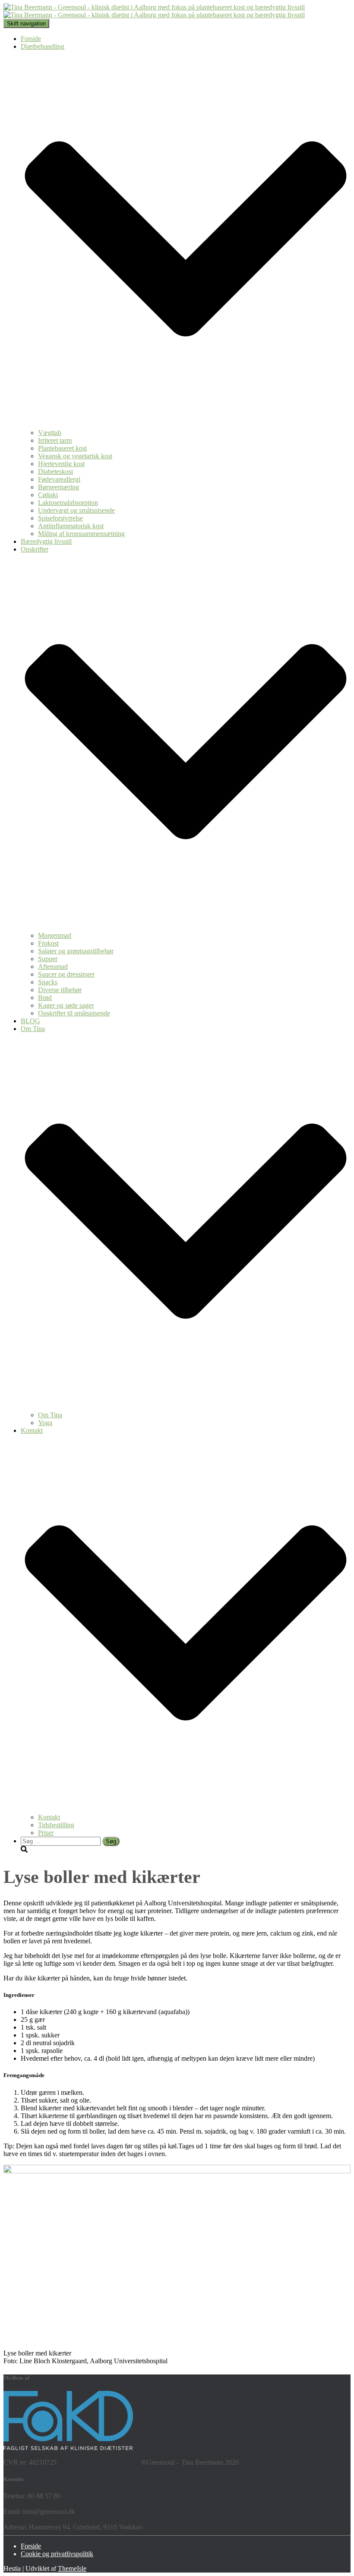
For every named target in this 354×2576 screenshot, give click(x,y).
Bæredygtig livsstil (46, 541)
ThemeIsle (72, 2568)
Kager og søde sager (66, 1005)
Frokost (48, 943)
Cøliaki (48, 495)
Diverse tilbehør (60, 990)
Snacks (48, 982)
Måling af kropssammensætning (81, 534)
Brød (45, 998)
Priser (46, 1833)
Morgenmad (55, 935)
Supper (48, 959)
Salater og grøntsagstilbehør (76, 951)
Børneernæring (58, 487)
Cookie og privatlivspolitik (57, 2554)
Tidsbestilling (56, 1825)
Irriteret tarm (55, 440)
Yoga (45, 1423)
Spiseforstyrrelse (60, 518)
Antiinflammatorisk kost (71, 526)
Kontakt (49, 1817)
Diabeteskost (55, 471)
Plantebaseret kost (62, 448)
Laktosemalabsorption (68, 503)
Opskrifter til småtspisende (74, 1013)
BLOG (30, 1021)
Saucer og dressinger (66, 974)
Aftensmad (53, 966)
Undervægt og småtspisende (76, 510)
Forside (31, 39)
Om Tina (50, 1415)
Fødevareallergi (59, 479)
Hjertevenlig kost (61, 464)
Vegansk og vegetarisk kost (75, 456)
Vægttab (50, 433)
